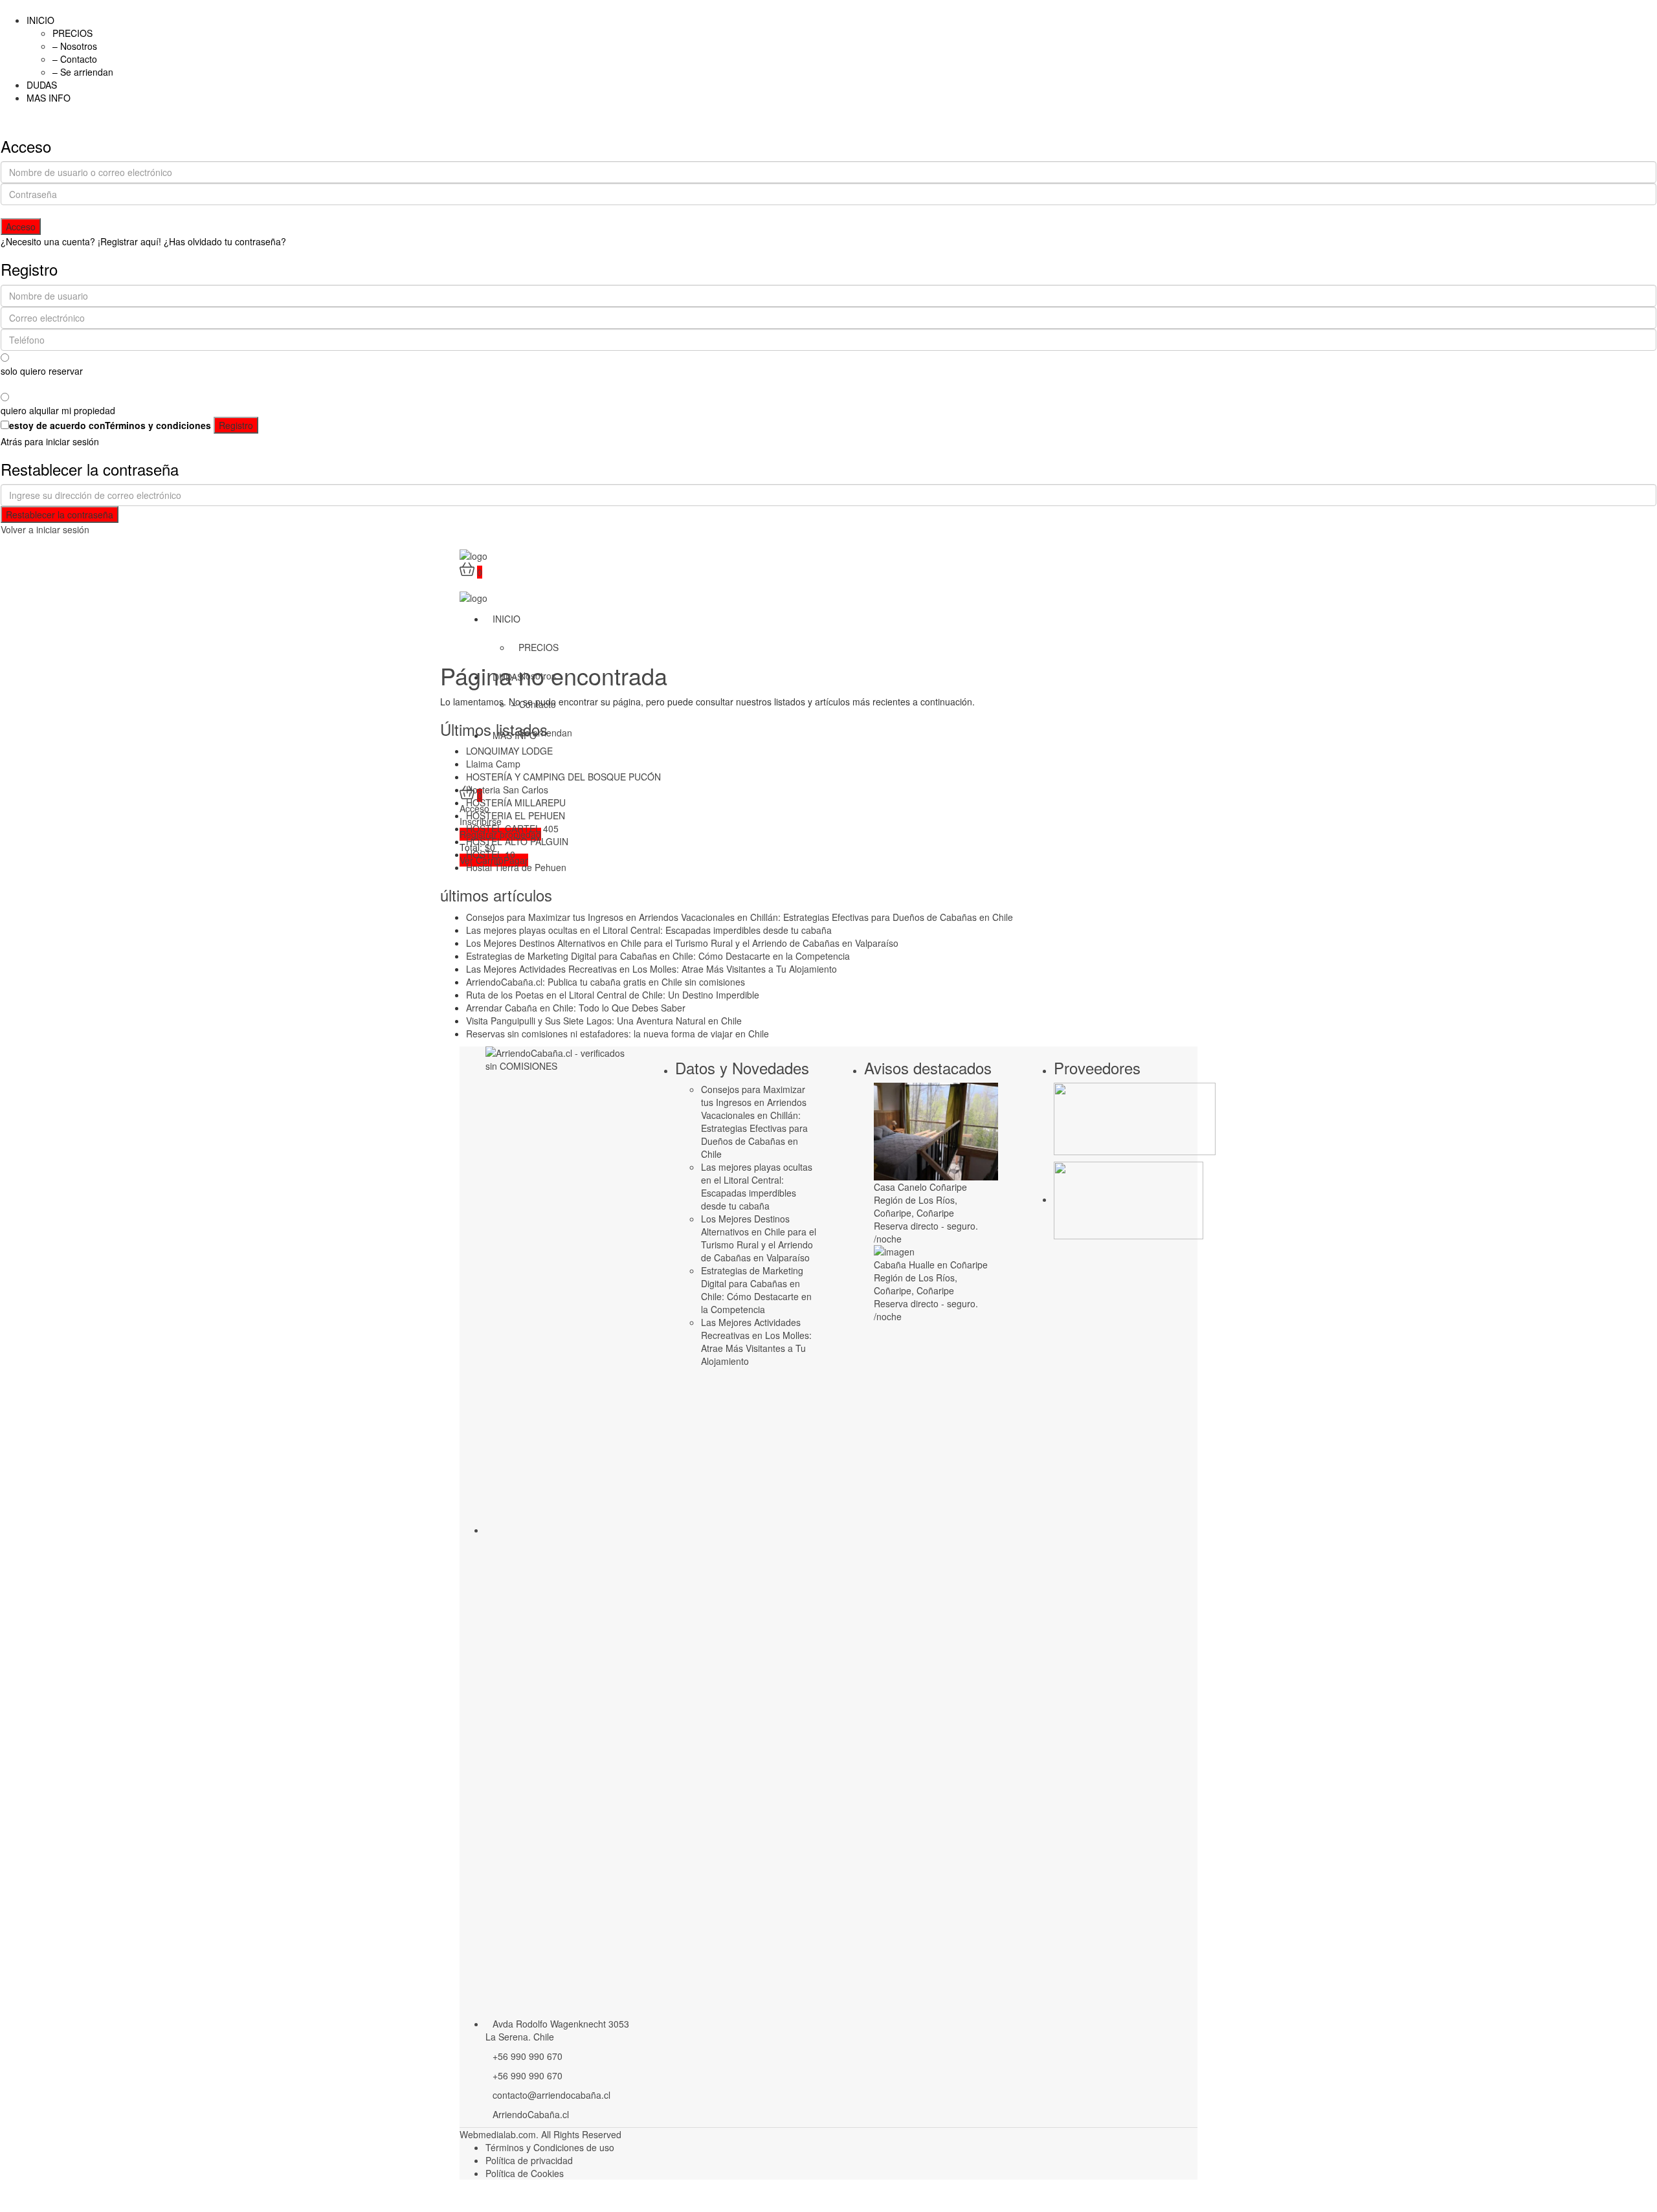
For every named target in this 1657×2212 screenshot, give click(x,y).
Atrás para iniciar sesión (50, 441)
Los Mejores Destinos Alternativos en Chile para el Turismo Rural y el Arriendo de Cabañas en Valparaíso (682, 943)
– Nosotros (75, 46)
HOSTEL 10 (491, 854)
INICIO (40, 20)
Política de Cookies (525, 2173)
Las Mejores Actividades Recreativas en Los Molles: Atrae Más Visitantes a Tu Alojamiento (651, 969)
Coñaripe (935, 1213)
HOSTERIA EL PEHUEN (516, 815)
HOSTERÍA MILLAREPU (516, 802)
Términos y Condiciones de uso (550, 2147)
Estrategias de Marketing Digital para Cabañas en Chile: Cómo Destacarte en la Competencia (658, 956)
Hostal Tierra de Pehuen (516, 867)
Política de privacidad (529, 2160)
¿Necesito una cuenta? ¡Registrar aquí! (81, 241)
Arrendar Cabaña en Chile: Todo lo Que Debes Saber (576, 1008)
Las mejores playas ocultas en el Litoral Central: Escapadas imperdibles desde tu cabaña (649, 930)
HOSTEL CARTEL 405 (512, 828)
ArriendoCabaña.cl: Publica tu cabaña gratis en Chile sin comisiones (606, 982)
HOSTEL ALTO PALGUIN (517, 841)
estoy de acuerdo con (110, 425)
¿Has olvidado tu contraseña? (225, 241)
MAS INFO (49, 98)
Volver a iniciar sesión (45, 529)
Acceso (21, 227)
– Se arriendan (83, 72)
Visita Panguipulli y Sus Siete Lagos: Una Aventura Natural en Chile (604, 1021)
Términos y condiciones (158, 425)
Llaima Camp (493, 764)
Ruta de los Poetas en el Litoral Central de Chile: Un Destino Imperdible (613, 995)
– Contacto (75, 59)
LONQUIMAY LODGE (509, 751)
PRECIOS (72, 33)
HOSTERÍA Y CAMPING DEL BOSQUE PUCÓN (563, 777)
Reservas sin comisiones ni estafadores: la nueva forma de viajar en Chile (617, 1034)
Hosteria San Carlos (507, 790)
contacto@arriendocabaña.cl (551, 2095)
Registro (236, 425)
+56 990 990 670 (528, 2056)
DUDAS (42, 85)
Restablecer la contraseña (60, 514)
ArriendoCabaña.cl (531, 2114)
